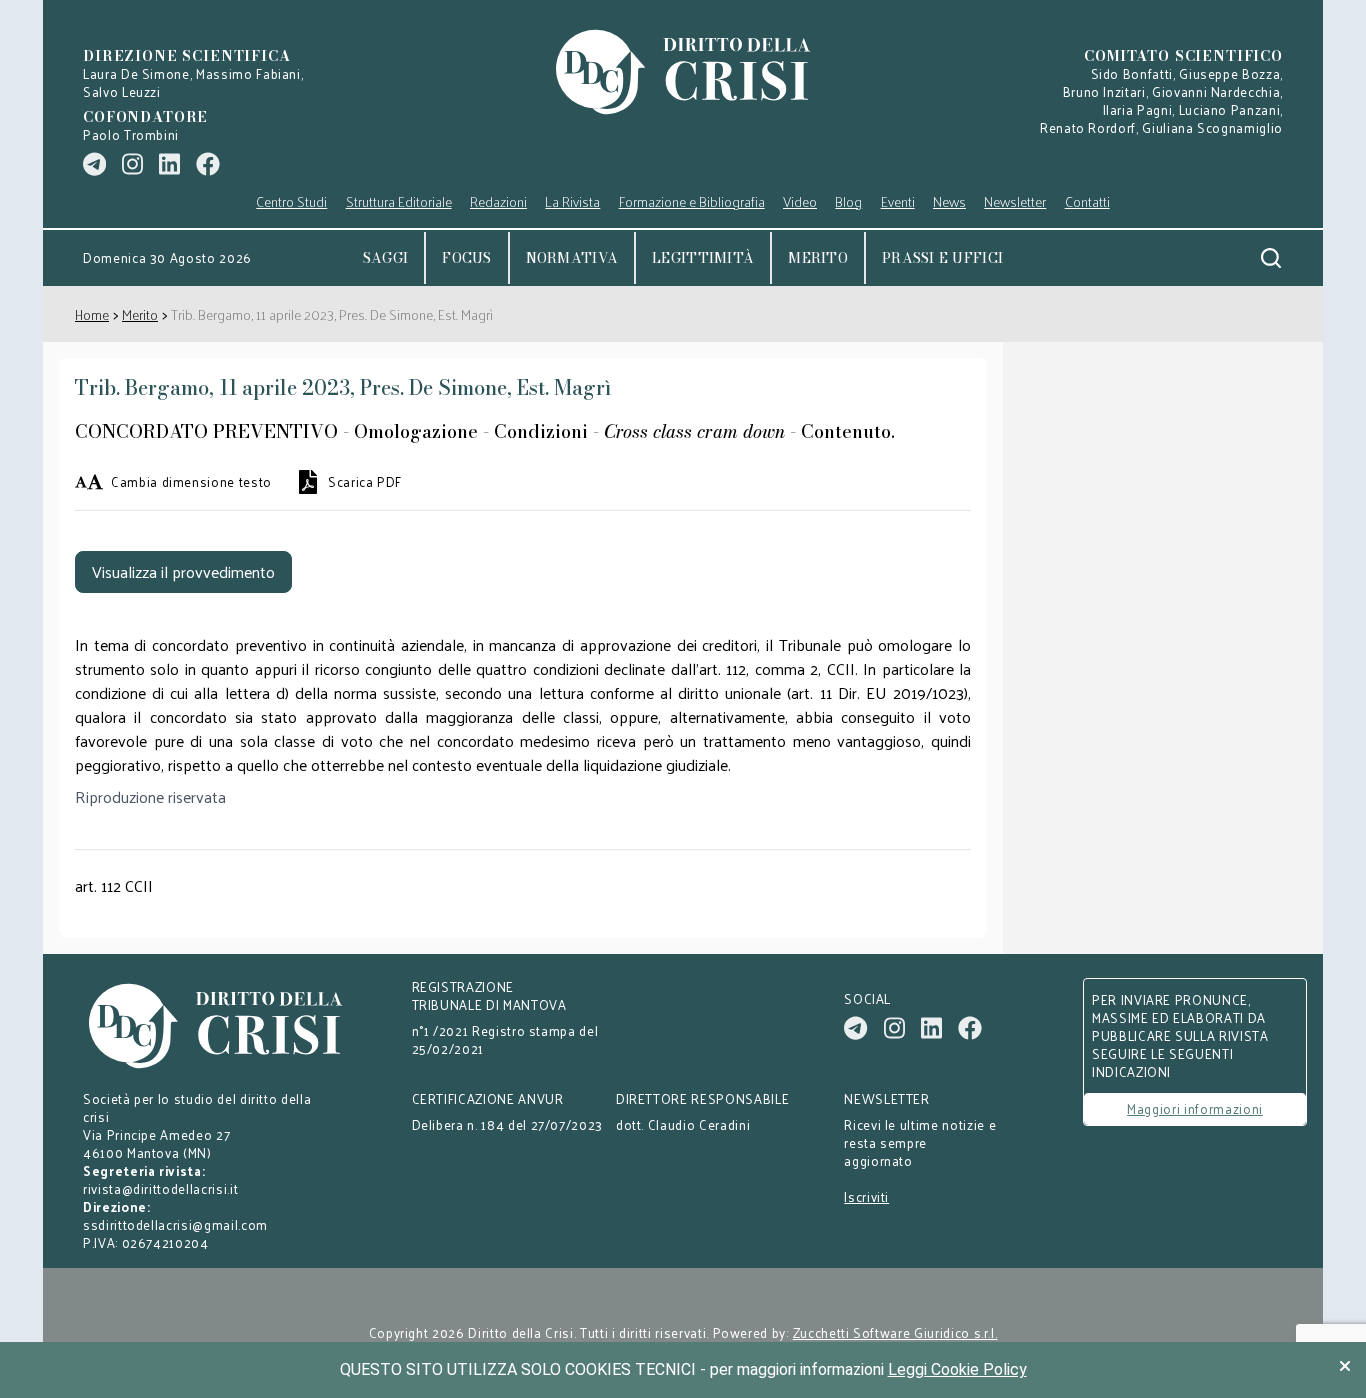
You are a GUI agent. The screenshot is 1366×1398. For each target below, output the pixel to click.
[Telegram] (94, 164)
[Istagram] (132, 164)
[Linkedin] (169, 164)
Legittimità (703, 258)
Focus (466, 258)
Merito (818, 258)
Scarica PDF (365, 482)
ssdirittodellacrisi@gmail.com (175, 1224)
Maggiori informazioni (1195, 1108)
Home (92, 314)
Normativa (572, 258)
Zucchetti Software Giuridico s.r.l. (895, 1333)
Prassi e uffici (942, 258)
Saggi (385, 258)
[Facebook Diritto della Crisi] (208, 164)
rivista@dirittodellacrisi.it (160, 1188)
